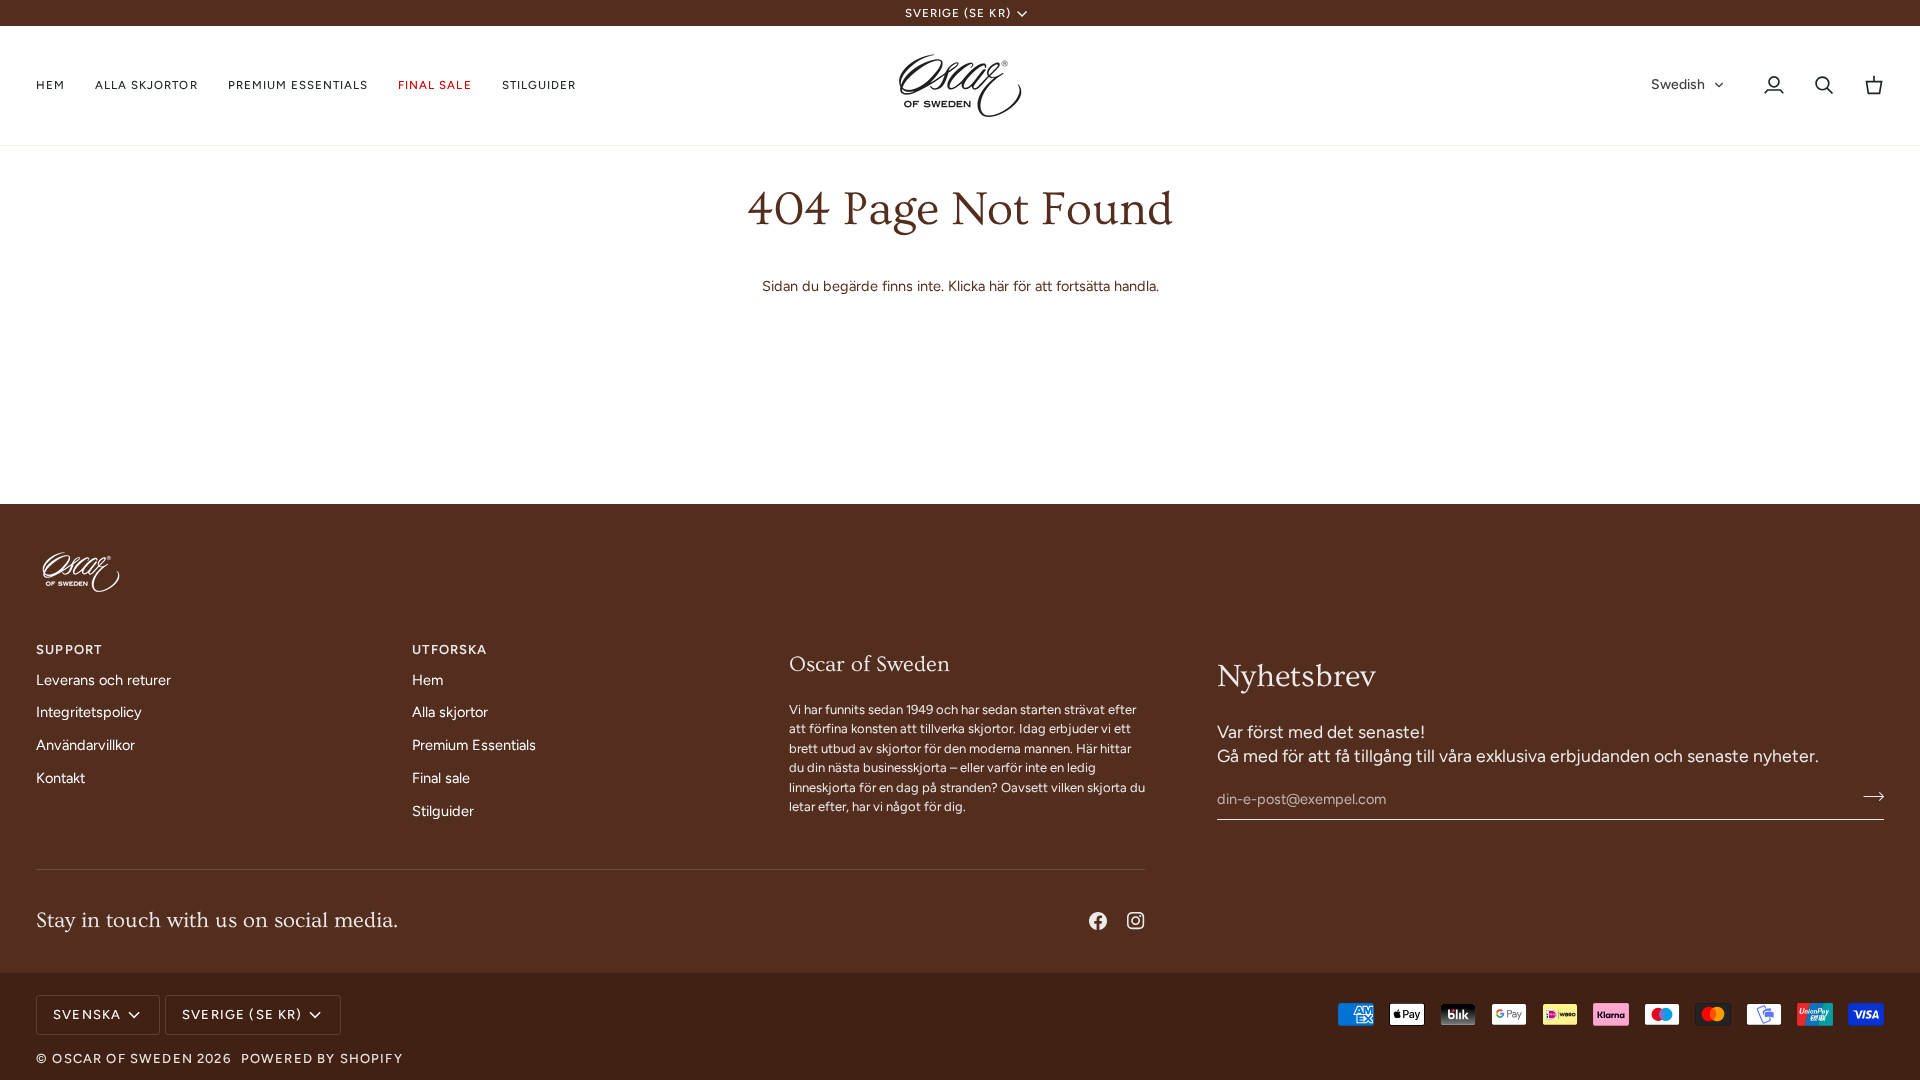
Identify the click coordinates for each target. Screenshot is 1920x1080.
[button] (146, 85)
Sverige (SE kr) (958, 13)
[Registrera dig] (1867, 796)
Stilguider (443, 811)
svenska (87, 1014)
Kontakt (60, 778)
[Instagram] (1136, 921)
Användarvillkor (85, 745)
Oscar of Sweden (122, 1058)
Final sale (441, 778)
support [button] (69, 649)
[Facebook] (1098, 921)
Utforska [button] (449, 649)
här (999, 286)
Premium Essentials (474, 745)
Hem (427, 680)
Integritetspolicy (89, 712)
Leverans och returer (103, 680)
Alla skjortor (450, 712)
